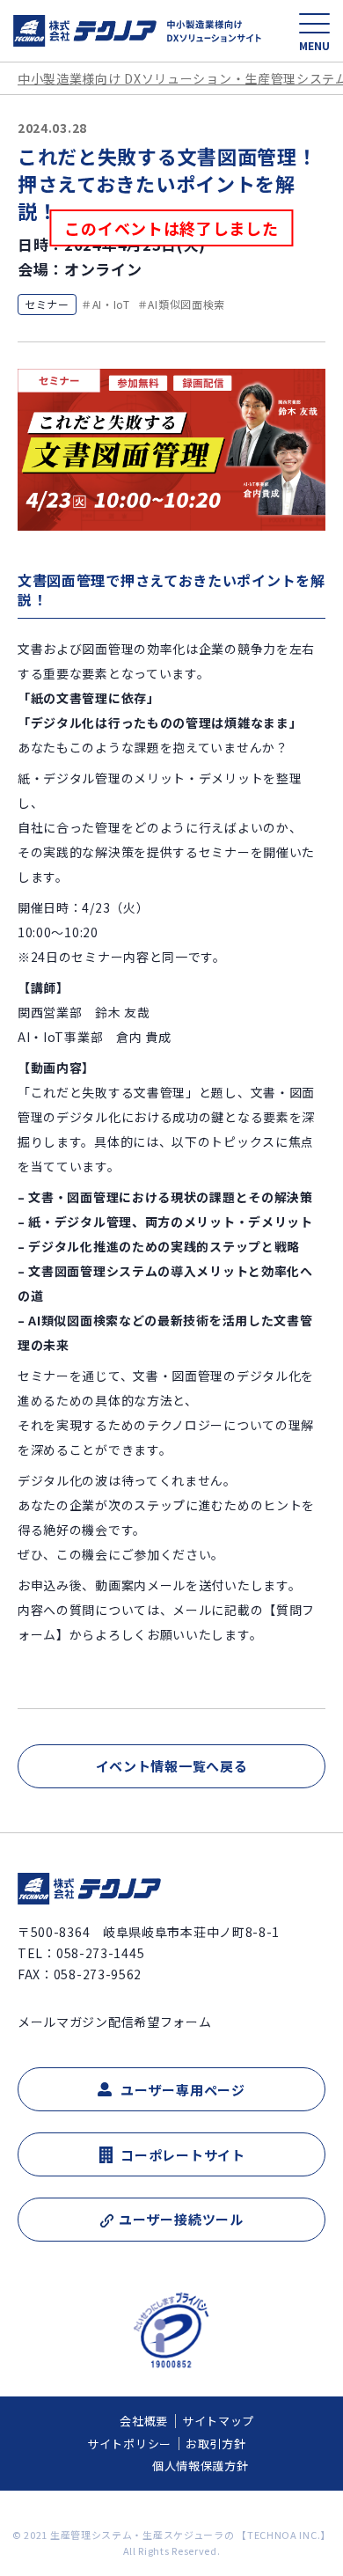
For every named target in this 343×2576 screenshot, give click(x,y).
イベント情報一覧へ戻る (172, 1766)
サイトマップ (218, 2421)
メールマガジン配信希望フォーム (115, 2022)
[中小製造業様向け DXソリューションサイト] (138, 31)
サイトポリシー (129, 2444)
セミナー (47, 304)
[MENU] (314, 23)
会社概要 (144, 2421)
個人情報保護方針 (201, 2466)
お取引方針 (216, 2444)
